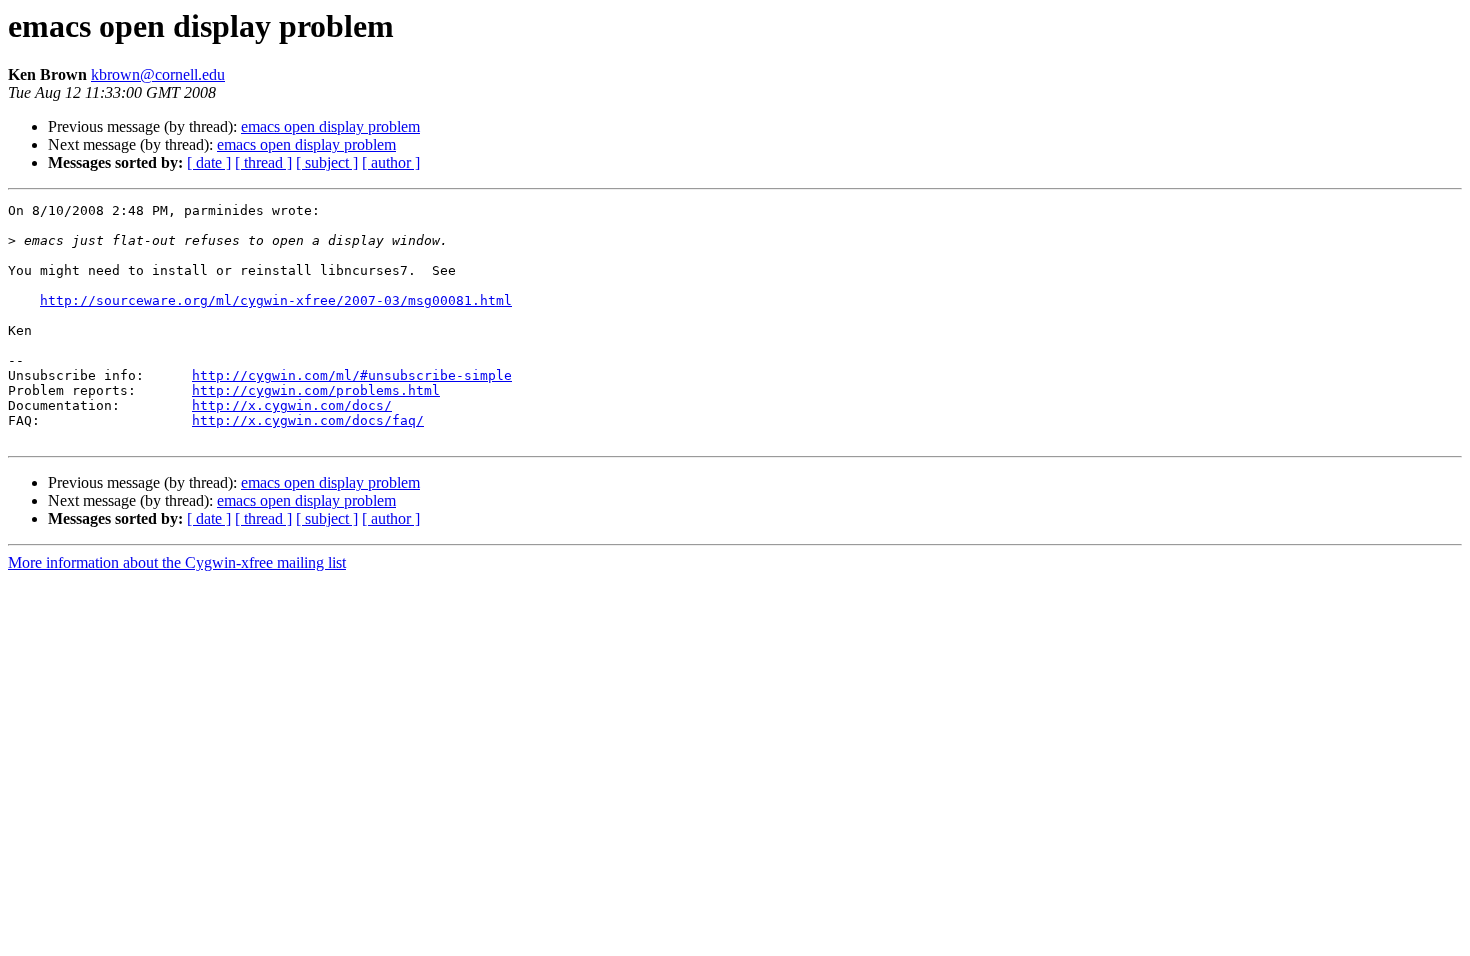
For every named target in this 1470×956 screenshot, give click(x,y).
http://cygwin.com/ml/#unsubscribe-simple (352, 375)
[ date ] (209, 162)
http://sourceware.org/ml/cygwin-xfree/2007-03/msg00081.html (276, 300)
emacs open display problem (330, 126)
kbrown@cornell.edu (158, 74)
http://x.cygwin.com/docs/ (292, 405)
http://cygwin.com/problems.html (316, 390)
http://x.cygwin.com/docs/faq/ (308, 420)
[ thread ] (263, 162)
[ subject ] (327, 162)
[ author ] (391, 162)
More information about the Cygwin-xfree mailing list (177, 562)
